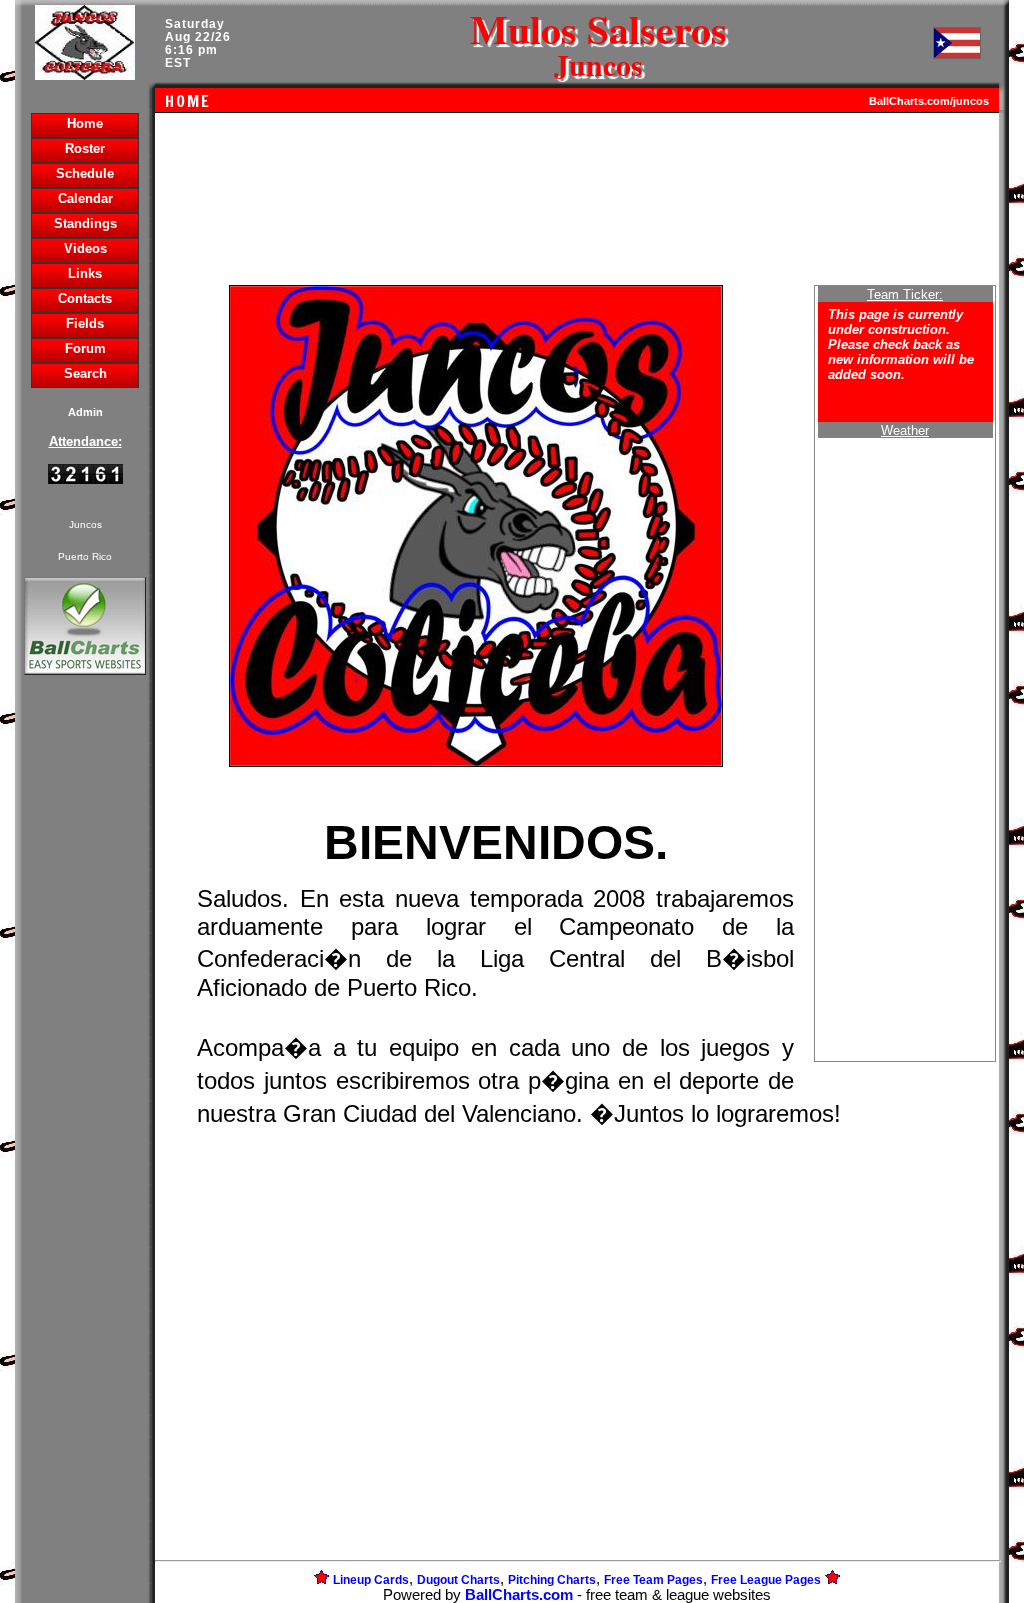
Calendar (85, 198)
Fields (85, 323)
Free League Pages (766, 1580)
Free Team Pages (653, 1580)
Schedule (85, 173)
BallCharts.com (519, 1595)
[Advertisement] (85, 1024)
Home (85, 123)
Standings (85, 223)
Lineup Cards (371, 1580)
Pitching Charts (552, 1580)
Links (85, 273)
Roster (85, 148)
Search (85, 373)
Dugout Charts (458, 1580)
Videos (85, 248)
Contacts (85, 298)
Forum (85, 348)
